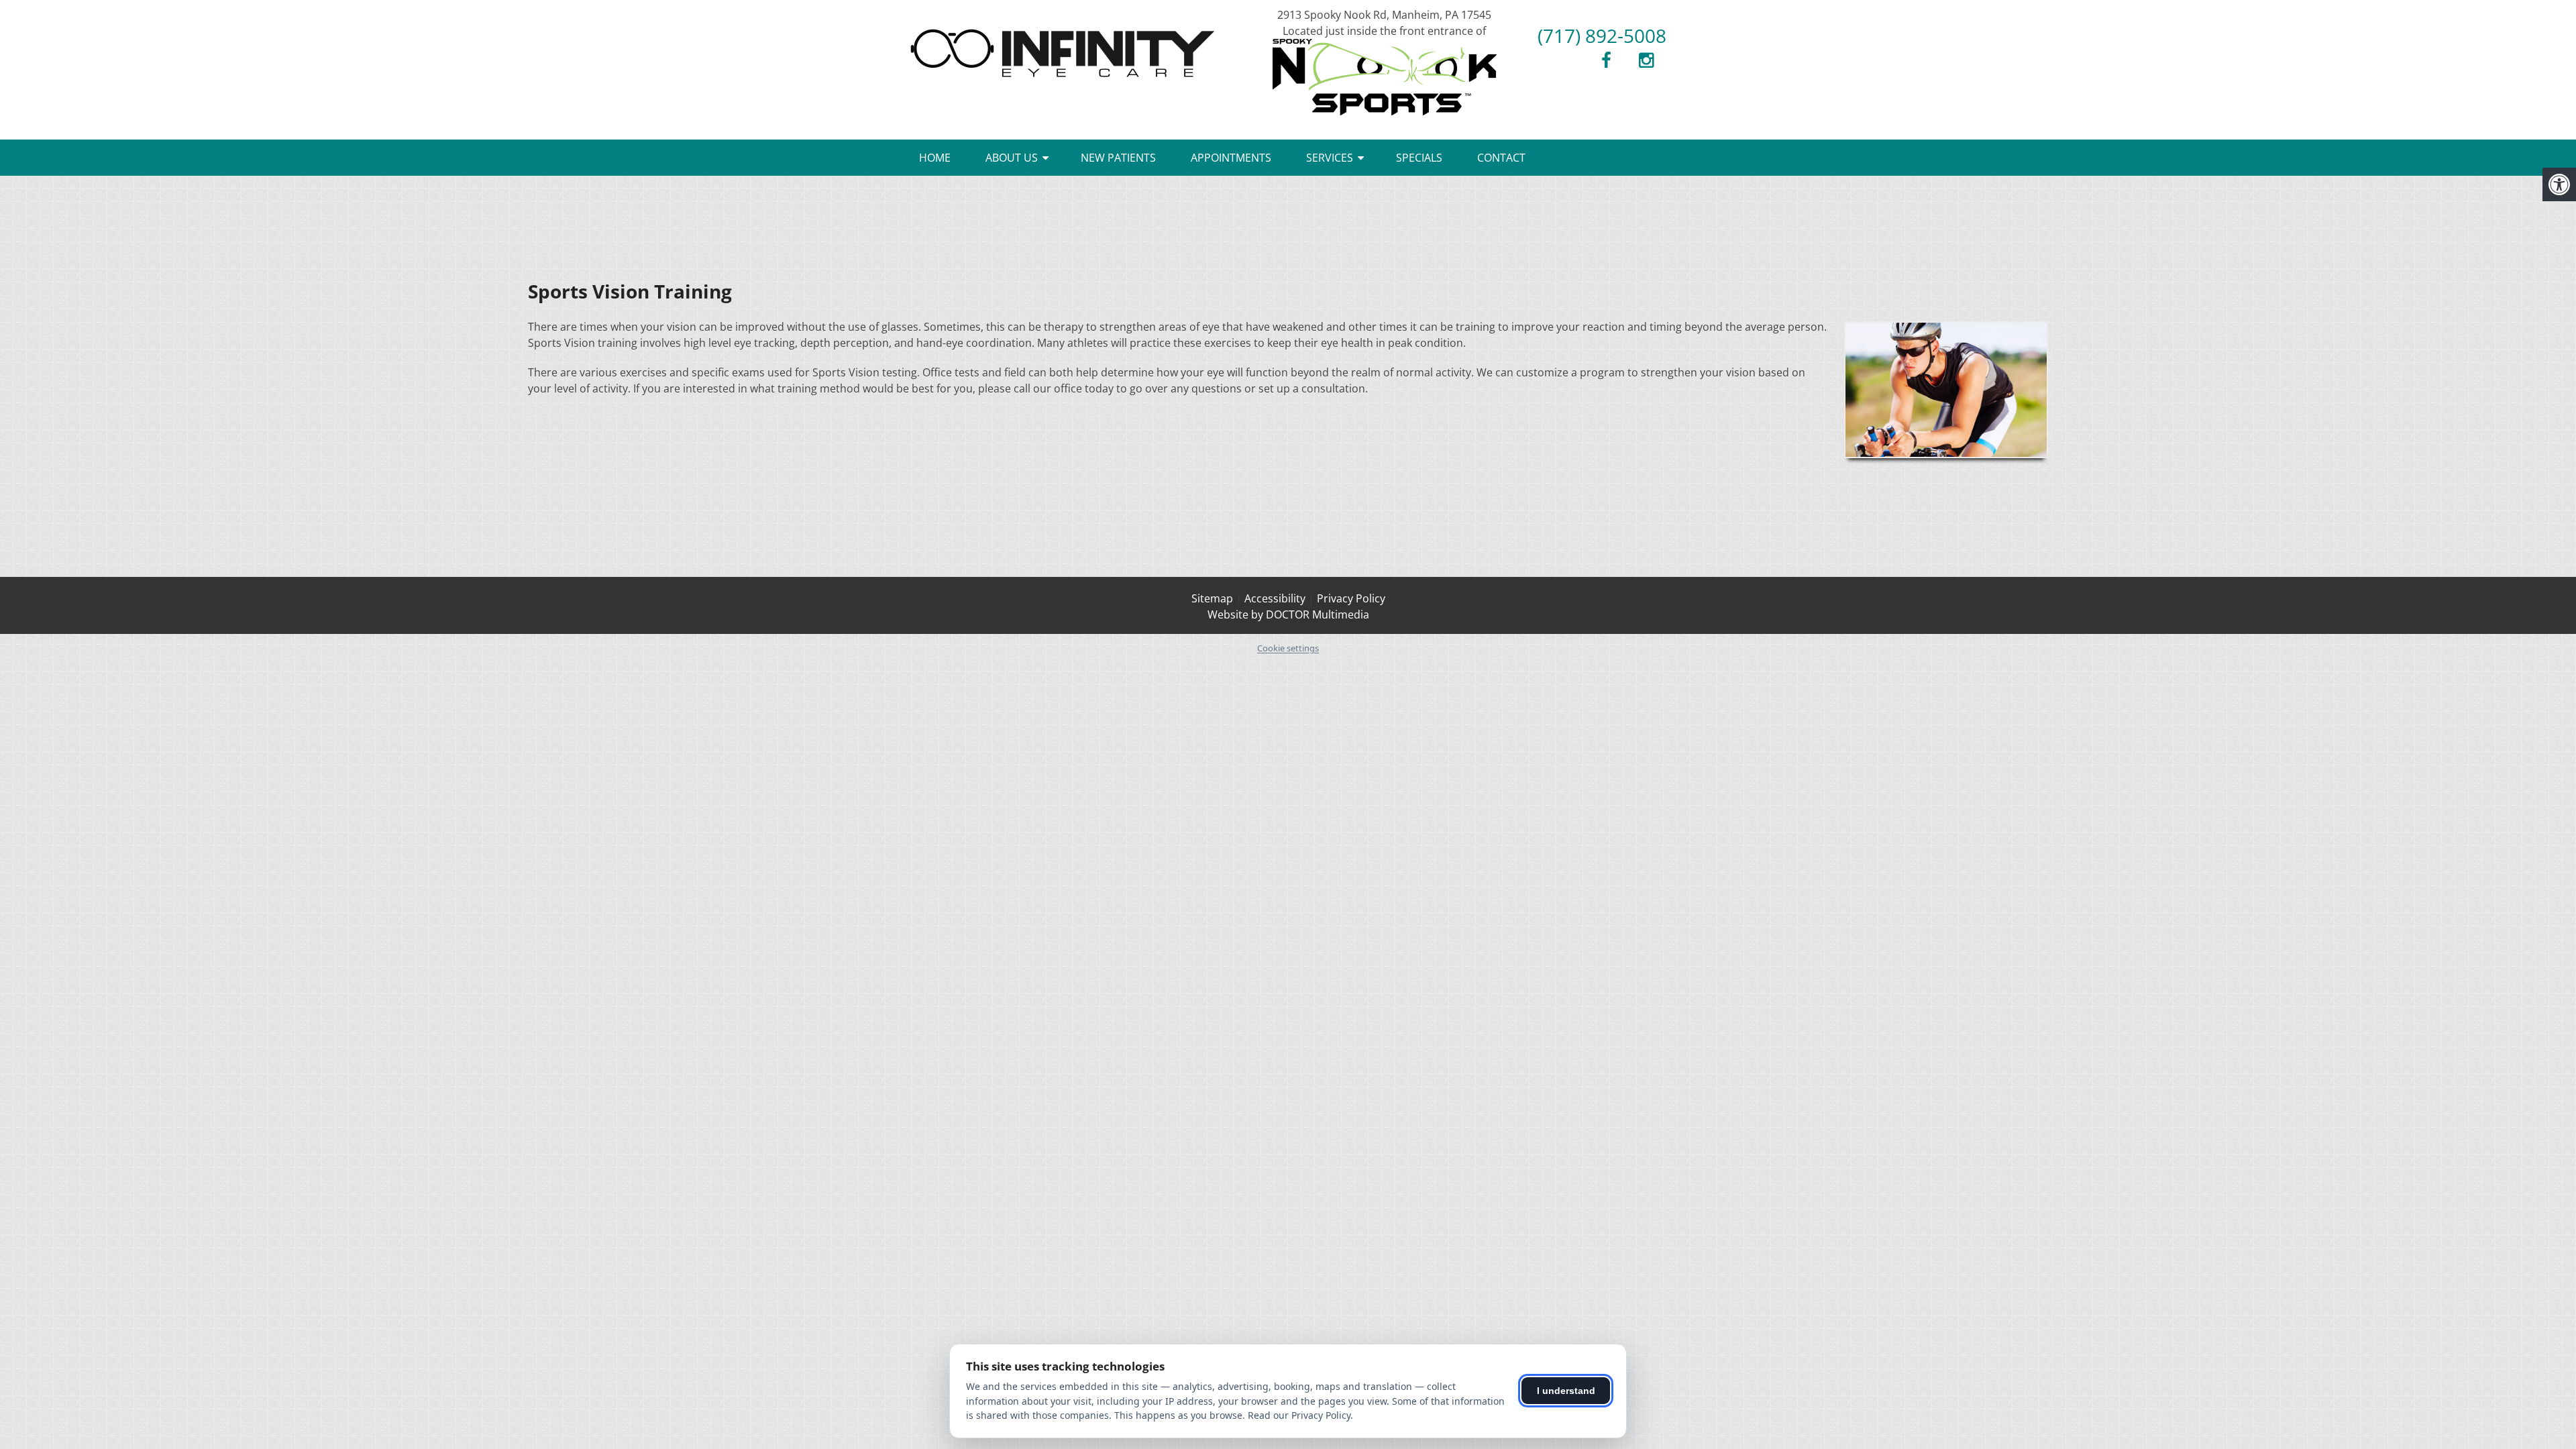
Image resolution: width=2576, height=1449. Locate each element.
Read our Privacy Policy (1299, 1415)
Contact (1501, 158)
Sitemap (1212, 598)
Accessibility (1275, 598)
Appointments (1231, 158)
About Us (1012, 158)
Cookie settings (1288, 648)
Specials (1419, 158)
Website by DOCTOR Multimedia (1288, 614)
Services (1330, 158)
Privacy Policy (1351, 598)
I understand (1566, 1391)
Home (935, 158)
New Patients (1118, 158)
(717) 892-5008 (1602, 36)
